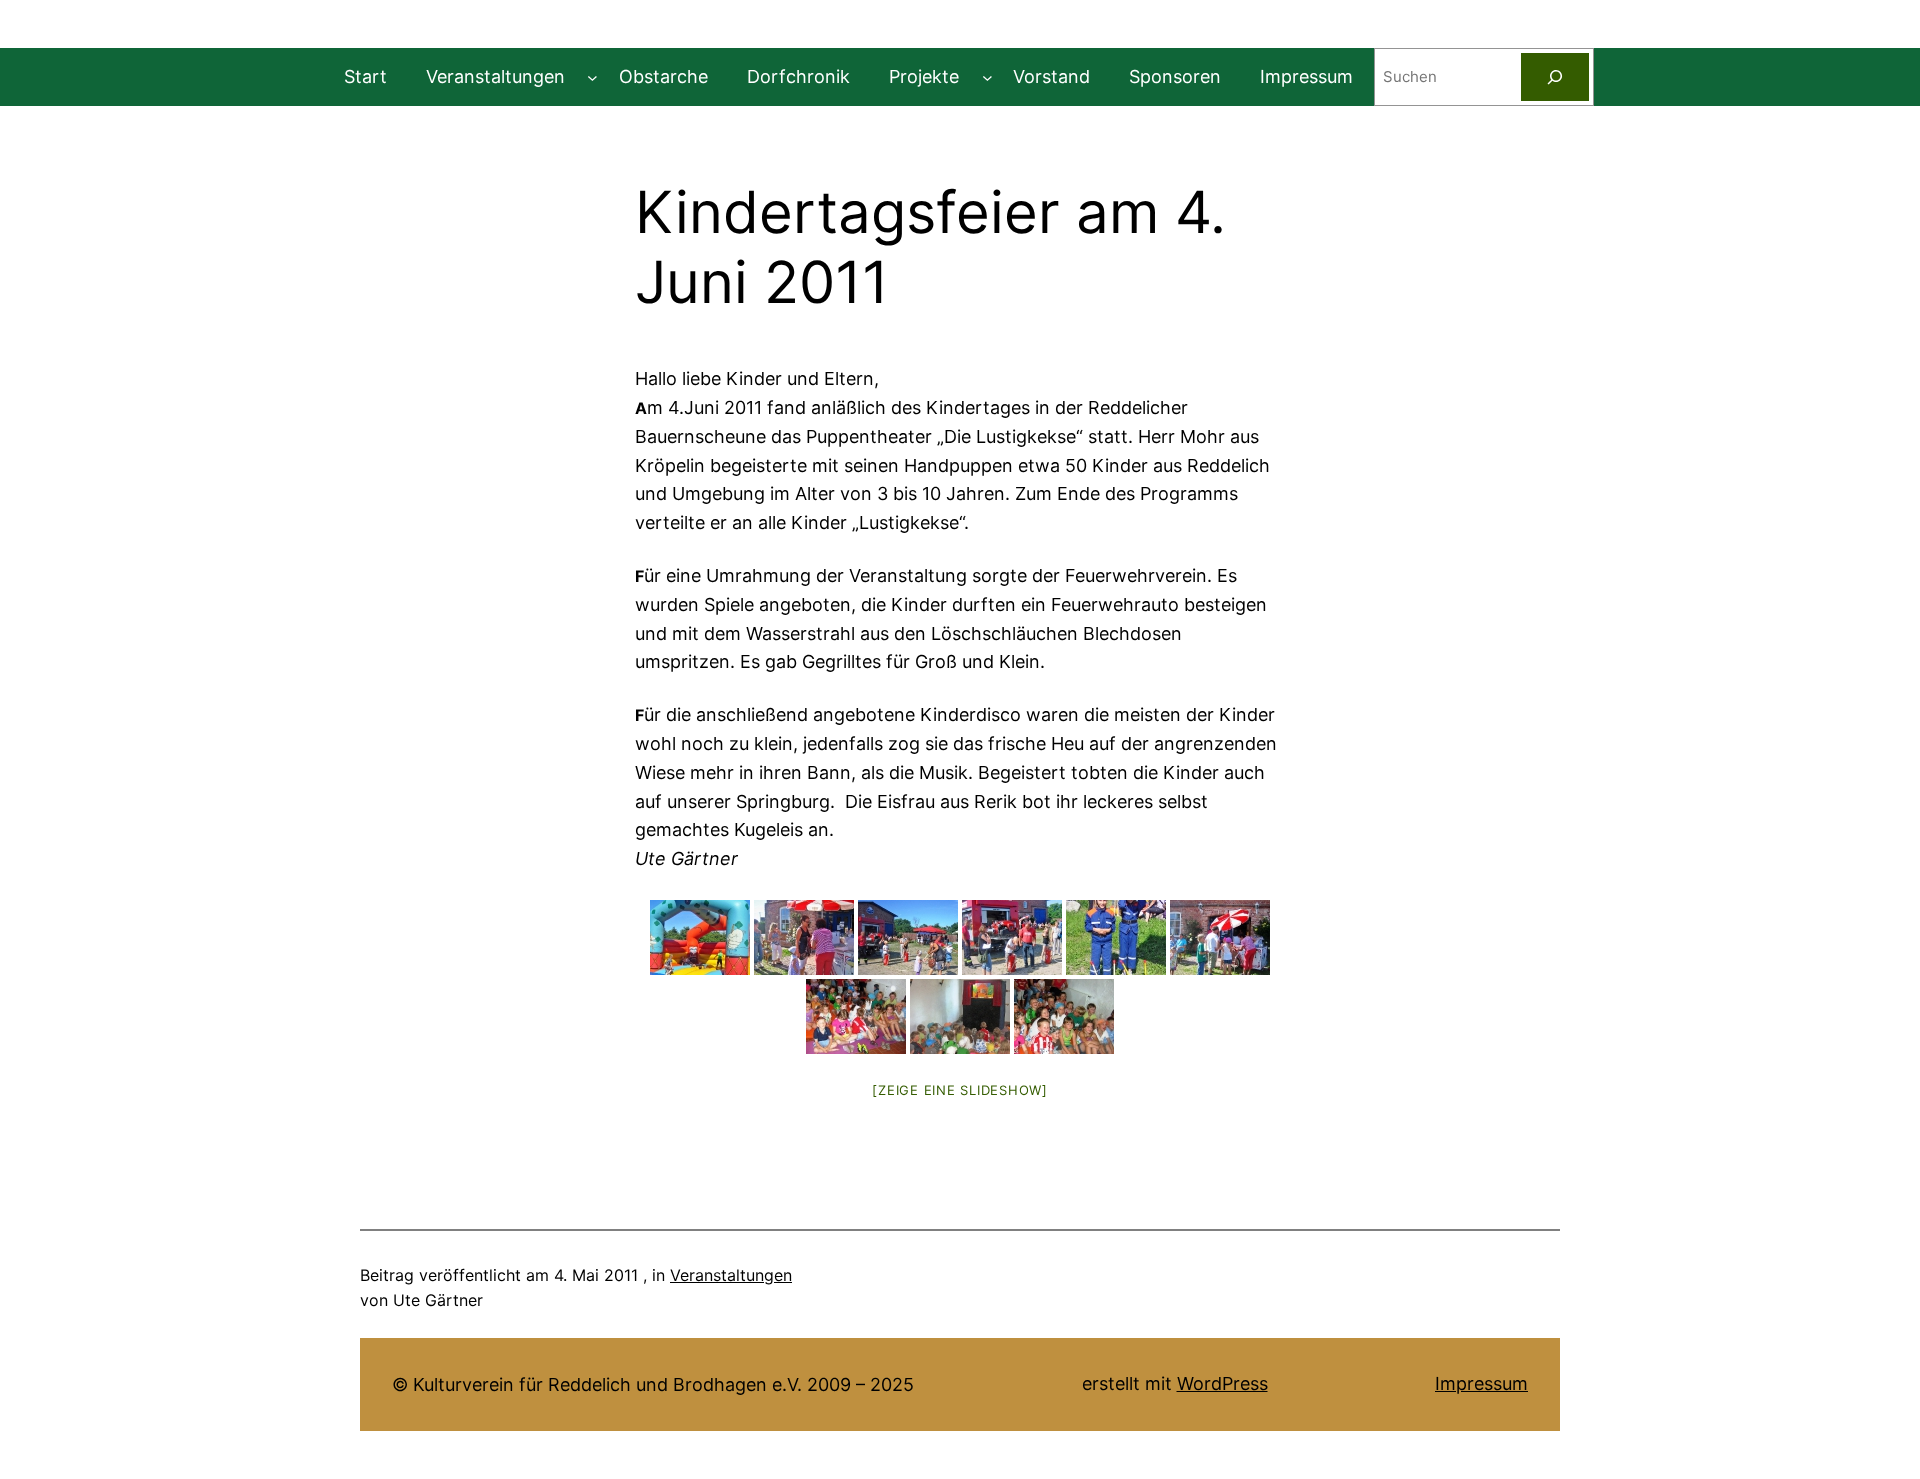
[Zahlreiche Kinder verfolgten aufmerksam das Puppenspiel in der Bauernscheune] (856, 1016)
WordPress (1222, 1383)
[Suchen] (1555, 77)
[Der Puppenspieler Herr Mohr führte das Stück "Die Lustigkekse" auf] (960, 1016)
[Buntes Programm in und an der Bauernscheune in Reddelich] (700, 937)
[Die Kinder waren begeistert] (1064, 1016)
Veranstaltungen (731, 1275)
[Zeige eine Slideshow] (960, 1090)
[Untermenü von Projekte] (987, 77)
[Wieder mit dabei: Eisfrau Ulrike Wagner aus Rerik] (804, 937)
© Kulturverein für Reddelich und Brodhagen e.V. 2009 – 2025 (653, 1384)
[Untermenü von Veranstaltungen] (592, 77)
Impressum (1481, 1383)
